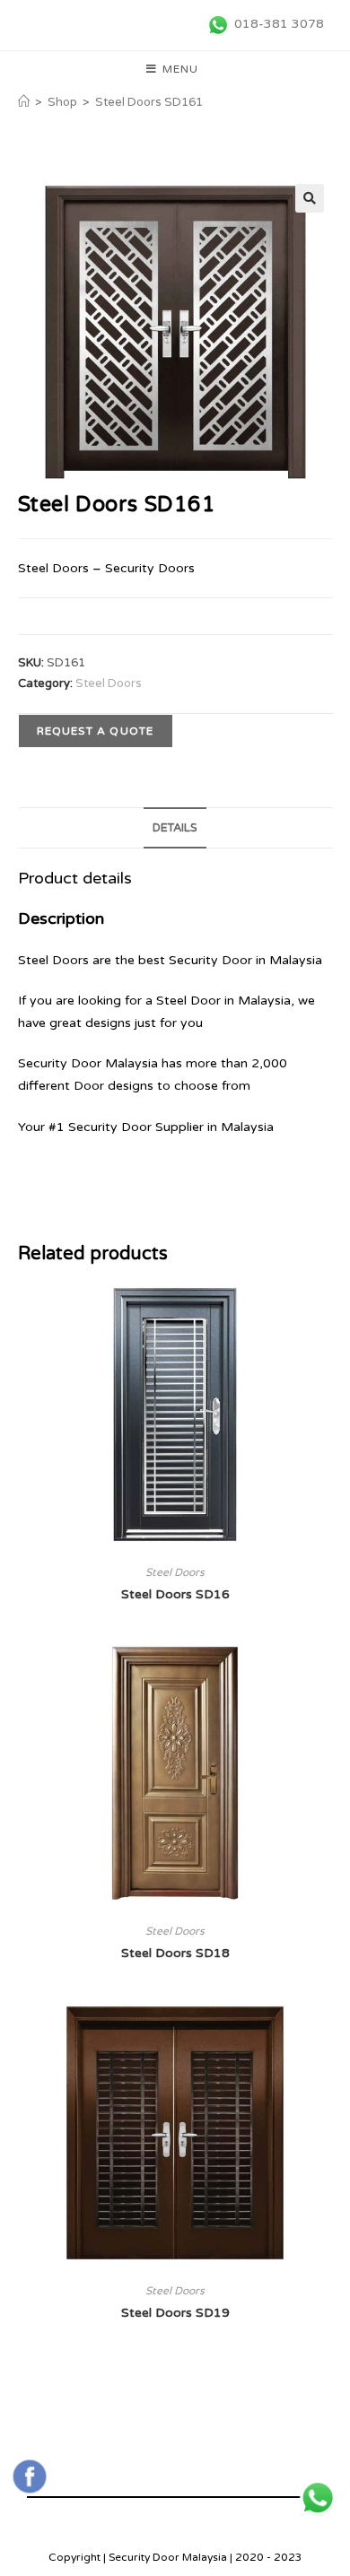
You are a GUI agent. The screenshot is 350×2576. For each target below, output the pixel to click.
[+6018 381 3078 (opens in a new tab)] (318, 2498)
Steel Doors (109, 683)
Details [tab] (175, 828)
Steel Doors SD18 (175, 1953)
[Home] (24, 102)
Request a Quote (96, 731)
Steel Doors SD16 (175, 1594)
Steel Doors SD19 (175, 2313)
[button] (310, 198)
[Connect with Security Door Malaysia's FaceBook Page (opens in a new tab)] (30, 2476)
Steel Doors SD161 (149, 102)
